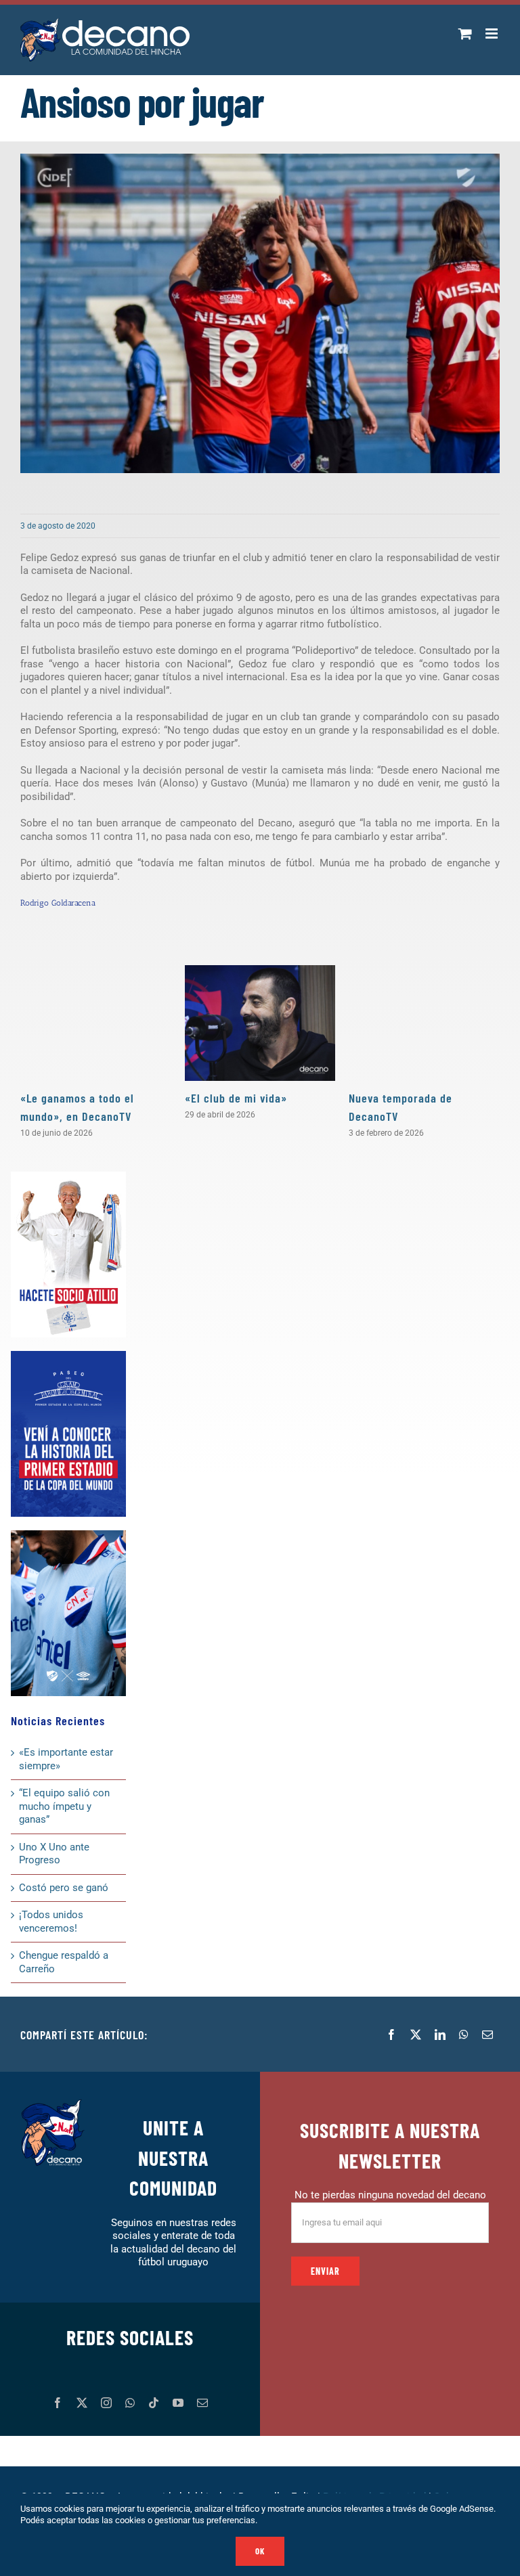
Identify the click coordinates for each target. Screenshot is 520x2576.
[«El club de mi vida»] (260, 1023)
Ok (260, 2551)
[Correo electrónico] (487, 2035)
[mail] (202, 2403)
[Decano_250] (68, 1535)
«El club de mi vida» (236, 1098)
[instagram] (106, 2403)
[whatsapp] (130, 2403)
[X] (416, 2035)
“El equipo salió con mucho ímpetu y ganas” (64, 1806)
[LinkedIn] (440, 2035)
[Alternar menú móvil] (493, 34)
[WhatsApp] (464, 2035)
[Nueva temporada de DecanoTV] (424, 1023)
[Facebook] (391, 2035)
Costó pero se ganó (64, 1888)
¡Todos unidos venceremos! (51, 1922)
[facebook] (58, 2403)
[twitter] (82, 2403)
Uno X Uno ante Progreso (54, 1854)
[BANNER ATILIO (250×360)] (68, 1176)
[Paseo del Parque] (68, 1356)
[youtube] (178, 2403)
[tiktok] (154, 2403)
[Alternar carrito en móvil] (465, 34)
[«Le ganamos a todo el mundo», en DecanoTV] (96, 1023)
